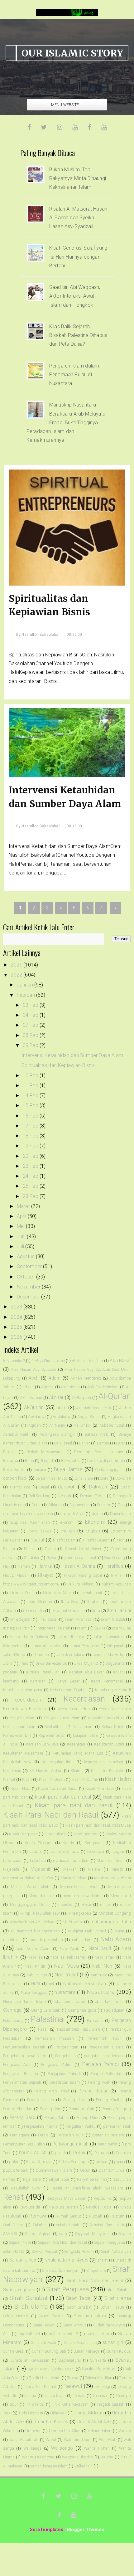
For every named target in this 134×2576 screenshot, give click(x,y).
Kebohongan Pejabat (68, 1690)
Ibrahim (94, 1602)
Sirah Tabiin (79, 2298)
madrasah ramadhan (71, 1860)
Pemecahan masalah (55, 2038)
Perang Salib (22, 2118)
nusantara (65, 1992)
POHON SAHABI (33, 2153)
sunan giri (113, 2342)
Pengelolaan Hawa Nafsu (25, 2056)
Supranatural (70, 2360)
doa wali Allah (72, 1514)
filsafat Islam (64, 1540)
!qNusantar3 (14, 1361)
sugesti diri (29, 2334)
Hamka (45, 1566)
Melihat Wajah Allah (30, 1887)
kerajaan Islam (86, 1735)
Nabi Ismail (105, 1957)
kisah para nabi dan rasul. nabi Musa (98, 1825)
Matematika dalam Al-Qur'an (28, 1878)
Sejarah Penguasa (110, 2242)
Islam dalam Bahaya (29, 1637)
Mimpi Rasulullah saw (40, 1913)
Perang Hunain (41, 2100)
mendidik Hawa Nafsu (83, 1896)
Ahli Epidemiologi (103, 1387)
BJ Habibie (71, 1461)
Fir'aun (9, 1549)
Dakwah (98, 1487)
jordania (10, 1672)
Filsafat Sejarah (96, 1540)
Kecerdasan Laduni (74, 1709)
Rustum (117, 2216)
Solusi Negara (16, 2316)
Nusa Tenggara (34, 1992)
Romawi (38, 2216)
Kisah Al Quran (52, 1779)
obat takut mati (109, 2001)
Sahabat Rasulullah (107, 2225)
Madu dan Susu (111, 1860)
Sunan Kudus (119, 2351)
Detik (36, 1505)
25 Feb (31, 1186)
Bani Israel (63, 1443)
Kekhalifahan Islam (20, 1727)
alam (62, 1408)
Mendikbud (121, 1896)
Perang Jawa (75, 2100)
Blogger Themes (86, 2530)
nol (51, 1984)
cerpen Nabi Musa (52, 1478)
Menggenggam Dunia (30, 1904)
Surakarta (98, 2360)
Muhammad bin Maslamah (35, 1931)
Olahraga (12, 2010)
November (29, 1287)
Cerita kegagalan (110, 1470)
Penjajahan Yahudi (64, 2074)
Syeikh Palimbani (99, 2369)
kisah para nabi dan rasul (63, 1797)
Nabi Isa (35, 1957)
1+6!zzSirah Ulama (48, 1361)
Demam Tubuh (93, 1496)
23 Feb (31, 1166)
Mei (22, 1226)
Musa (119, 1931)
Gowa (51, 1558)
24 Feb (31, 1176)
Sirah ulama (118, 2298)
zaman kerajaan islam (49, 2466)
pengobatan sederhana (104, 2056)
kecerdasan (28, 1700)
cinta (104, 1478)
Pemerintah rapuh (105, 2038)
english (68, 1531)
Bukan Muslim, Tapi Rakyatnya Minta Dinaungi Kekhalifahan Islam (78, 178)
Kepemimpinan (52, 1735)
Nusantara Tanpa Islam (24, 2001)
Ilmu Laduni (119, 1611)
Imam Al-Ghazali (79, 1619)
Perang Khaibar (110, 2100)
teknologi (102, 2386)
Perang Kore (50, 2109)
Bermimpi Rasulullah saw (98, 1452)
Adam (55, 1378)
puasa (120, 2162)
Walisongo (62, 2448)
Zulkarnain (84, 2466)
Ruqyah (96, 2216)
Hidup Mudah (16, 1575)
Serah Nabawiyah (116, 2251)
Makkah (70, 1869)
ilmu (96, 1611)
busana (40, 1470)
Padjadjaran (114, 2010)
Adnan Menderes (86, 1378)
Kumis (68, 1843)
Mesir (86, 1904)
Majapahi (11, 1869)
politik (60, 2153)
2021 (17, 965)
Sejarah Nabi (20, 2242)
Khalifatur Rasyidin (108, 1771)
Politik (79, 2153)
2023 (17, 1307)
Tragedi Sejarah (110, 2404)
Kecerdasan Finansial (25, 1709)
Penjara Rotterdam (107, 2074)
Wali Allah (108, 2440)
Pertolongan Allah (71, 2144)
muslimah (12, 1940)
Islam (82, 1628)
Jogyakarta (115, 1663)
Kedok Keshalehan (115, 1709)
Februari (26, 995)
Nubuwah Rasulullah (85, 1984)
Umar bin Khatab (51, 2422)
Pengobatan (66, 2056)
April (22, 1216)
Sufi (7, 2334)
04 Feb (31, 1015)
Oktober (26, 1277)
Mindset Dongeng (115, 1913)
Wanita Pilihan (97, 2448)
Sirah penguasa (19, 2290)
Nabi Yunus (37, 1975)
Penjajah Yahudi (100, 2064)
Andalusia (61, 1417)
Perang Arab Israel (52, 2091)
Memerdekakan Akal (79, 1887)
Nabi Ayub (70, 1948)
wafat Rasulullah (24, 2440)
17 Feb (31, 1126)
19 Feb (31, 1146)
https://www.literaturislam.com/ (31, 1584)
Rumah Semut (68, 2216)
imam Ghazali (113, 1619)
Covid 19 (123, 1478)
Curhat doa (20, 1487)
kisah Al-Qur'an (85, 1779)
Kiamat (9, 1779)
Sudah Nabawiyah (109, 2325)
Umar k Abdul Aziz (94, 2422)
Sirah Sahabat (29, 2298)
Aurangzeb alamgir (57, 1434)
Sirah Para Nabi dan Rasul (95, 2281)
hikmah (117, 1575)
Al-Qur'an (115, 1396)
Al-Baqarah (82, 1398)
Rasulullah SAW (26, 2188)
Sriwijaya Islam (90, 2316)
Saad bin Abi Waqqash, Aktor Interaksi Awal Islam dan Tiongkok (75, 296)
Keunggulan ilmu (58, 1762)
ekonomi (67, 1522)
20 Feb (31, 1156)
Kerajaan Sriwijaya (42, 1744)
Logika (118, 1851)
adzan (28, 1387)
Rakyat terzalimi (91, 2179)
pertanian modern (108, 2135)
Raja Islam (32, 2179)
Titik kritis (35, 2404)
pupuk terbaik (16, 2170)
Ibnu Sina (70, 1602)
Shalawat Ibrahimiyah (61, 2270)
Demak (65, 1496)
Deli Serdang (40, 1496)
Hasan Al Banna (78, 1566)
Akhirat (56, 1398)
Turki (7, 2413)
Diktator (55, 1505)
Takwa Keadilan (98, 2378)
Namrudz (99, 1975)
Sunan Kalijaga (86, 2351)
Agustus (26, 1256)
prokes (102, 2162)
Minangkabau (79, 1913)
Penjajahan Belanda (21, 2074)
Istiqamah (116, 1646)
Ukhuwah (58, 2413)
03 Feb (31, 1005)
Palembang (13, 2021)
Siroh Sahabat (79, 2307)
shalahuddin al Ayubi (67, 2260)
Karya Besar (68, 1681)
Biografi (48, 1461)
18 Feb (31, 1136)
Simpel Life (96, 2270)
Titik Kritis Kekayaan (70, 2404)
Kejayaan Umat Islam (62, 1718)
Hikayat (45, 1575)
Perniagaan (20, 2135)
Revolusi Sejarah (64, 2207)
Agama (47, 1387)
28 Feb (31, 1196)
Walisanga (32, 2448)
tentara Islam (55, 2396)
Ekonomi (95, 1522)
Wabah (125, 2431)
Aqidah (34, 1425)
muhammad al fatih (111, 1922)
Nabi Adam (116, 1939)
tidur (14, 2404)
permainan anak (117, 2126)
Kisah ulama (55, 1834)
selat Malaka (14, 2251)
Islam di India (71, 1637)
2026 (17, 1337)
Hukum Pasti (22, 1593)
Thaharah (100, 2396)
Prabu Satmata (39, 2162)
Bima (29, 1461)
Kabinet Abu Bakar (86, 1672)
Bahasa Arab (97, 1434)
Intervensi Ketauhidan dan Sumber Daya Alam (65, 797)
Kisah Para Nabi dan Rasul (51, 1815)
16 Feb (31, 1116)
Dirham (104, 1505)
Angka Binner (89, 1417)
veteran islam (100, 2431)
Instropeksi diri (16, 1628)
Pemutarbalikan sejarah (24, 2047)
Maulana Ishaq (74, 1878)
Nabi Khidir (35, 1966)
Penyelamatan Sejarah (22, 2082)
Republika (103, 2198)
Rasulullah (122, 2179)
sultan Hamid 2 (63, 2334)
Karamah (38, 1681)
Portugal (102, 2153)
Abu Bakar (120, 1361)
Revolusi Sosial (99, 2207)
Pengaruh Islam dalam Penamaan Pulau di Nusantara (74, 375)
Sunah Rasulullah (79, 2342)
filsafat (37, 1540)
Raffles (9, 2179)
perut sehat (108, 2144)
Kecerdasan (84, 1699)
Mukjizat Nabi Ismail (87, 1931)
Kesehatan (76, 1744)
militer (105, 1904)
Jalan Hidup (14, 1655)
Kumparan (93, 1843)
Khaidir (77, 1771)
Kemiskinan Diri (17, 1735)
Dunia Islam (120, 1514)
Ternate (79, 2396)
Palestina (47, 2019)
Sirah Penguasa (68, 2289)
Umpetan (33, 2431)
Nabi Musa (67, 1966)
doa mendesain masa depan (28, 1514)
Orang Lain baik (45, 2010)
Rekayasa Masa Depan (66, 2198)
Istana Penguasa (84, 1646)
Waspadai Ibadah (77, 2457)
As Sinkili (82, 1425)
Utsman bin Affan (65, 2431)
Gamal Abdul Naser (83, 1549)
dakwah (67, 1487)
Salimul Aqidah (38, 2234)
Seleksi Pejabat (44, 2251)
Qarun (85, 2170)
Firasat (30, 1549)
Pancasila (95, 2021)
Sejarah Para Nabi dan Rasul (63, 2242)
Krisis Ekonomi (38, 1843)
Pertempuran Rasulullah (24, 2144)
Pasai (43, 2029)
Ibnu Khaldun (40, 1602)
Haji (7, 1566)
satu (63, 2234)
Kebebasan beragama (23, 1690)
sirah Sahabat (119, 2290)
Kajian (118, 1672)
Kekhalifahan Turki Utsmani (69, 1727)
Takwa (73, 2378)
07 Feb (31, 1025)
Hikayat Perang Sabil (83, 1575)
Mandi (117, 1869)
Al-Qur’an (34, 1407)
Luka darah (13, 1860)
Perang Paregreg (116, 2109)
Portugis (124, 2153)
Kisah (27, 1779)
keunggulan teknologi (104, 1762)
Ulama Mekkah (89, 2413)
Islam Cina (122, 1628)
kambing (11, 1681)
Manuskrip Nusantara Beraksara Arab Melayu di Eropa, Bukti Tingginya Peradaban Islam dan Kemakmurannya (66, 422)
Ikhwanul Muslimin (68, 1611)
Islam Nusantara (109, 1637)
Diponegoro (80, 1505)
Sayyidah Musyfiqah (93, 2234)
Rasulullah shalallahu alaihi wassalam (87, 2188)
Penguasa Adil (17, 2065)
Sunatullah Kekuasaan (30, 2360)
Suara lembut (74, 2325)
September (30, 1266)
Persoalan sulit (71, 2135)
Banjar (85, 1443)
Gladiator (31, 1558)
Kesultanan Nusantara (23, 1753)
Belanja (9, 1452)
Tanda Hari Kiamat (40, 2386)
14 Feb (31, 1096)
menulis (65, 1904)
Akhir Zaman (31, 1398)
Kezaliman (12, 1771)
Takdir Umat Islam (45, 2378)
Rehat (13, 2197)
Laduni (36, 1851)
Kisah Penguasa (23, 1834)
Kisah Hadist (118, 1779)
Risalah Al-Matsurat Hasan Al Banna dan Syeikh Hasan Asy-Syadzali (78, 218)
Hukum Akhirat (81, 1584)
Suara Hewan (44, 2325)
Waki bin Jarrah (78, 2440)
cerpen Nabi (15, 1478)
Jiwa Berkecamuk (51, 1663)
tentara (30, 2396)
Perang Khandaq (18, 2109)
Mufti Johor (73, 1922)
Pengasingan (67, 2047)
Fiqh (121, 1540)
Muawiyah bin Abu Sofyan (32, 1922)
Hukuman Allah (57, 1593)
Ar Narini (57, 1425)
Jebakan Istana (71, 1655)
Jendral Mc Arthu (108, 1655)
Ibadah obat (91, 1593)
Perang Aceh (99, 2082)
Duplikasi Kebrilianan (30, 1522)
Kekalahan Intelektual (106, 1718)
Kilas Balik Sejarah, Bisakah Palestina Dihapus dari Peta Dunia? (78, 335)
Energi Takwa (39, 1531)
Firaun (50, 1549)
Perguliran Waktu (81, 2126)
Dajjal (44, 1487)
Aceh (34, 1378)
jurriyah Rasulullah (43, 1672)
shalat (103, 2260)
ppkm (14, 2162)
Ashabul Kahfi (16, 1434)
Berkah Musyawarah (45, 1452)
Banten (103, 1443)
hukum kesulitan (116, 1584)
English (93, 1531)
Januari (26, 985)
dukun (97, 1514)
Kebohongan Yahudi (113, 1690)
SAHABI (10, 2234)
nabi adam (82, 1940)
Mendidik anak (42, 1896)
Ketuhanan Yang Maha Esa (78, 1753)
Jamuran (41, 1655)
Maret (24, 1206)
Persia (43, 2135)
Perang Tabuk (57, 2118)
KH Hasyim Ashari (46, 1771)
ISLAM (100, 1628)
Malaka (94, 1869)
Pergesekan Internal (41, 2126)
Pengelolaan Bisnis (106, 2047)
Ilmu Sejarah (21, 1619)
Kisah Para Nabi (100, 1788)
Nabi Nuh (102, 1966)
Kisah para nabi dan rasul (74, 1805)
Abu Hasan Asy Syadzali (33, 1369)
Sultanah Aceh (43, 2342)
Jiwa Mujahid (86, 1663)
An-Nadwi (37, 1417)
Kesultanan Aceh (109, 1744)
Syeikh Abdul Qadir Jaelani (51, 2369)
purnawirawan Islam (54, 2170)
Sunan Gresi (14, 2351)
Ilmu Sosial (48, 1619)
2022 (17, 975)
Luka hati (38, 1860)
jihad (24, 1663)
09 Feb (31, 1045)
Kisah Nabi (20, 1788)
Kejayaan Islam (22, 1718)
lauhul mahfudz (65, 1851)
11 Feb (31, 1086)
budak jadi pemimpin (106, 1461)
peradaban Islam (65, 2082)
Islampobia (13, 1646)
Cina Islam (84, 1478)
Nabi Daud (100, 1948)
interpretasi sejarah (53, 1628)
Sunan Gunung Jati (49, 2351)
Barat (120, 1443)
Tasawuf (73, 2386)
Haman (24, 1566)
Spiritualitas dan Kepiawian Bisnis (49, 605)
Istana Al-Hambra (46, 1646)
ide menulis (33, 1611)
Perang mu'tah (81, 2109)
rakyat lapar (59, 2179)
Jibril (8, 1663)
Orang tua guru (82, 2010)
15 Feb (31, 1105)
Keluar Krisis (113, 1727)
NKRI (36, 1984)
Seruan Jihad (23, 2260)
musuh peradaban (46, 1940)
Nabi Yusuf (66, 1975)
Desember (29, 1297)
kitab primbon (86, 1834)
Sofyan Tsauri (112, 2307)
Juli (21, 1247)
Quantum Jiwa (112, 2170)
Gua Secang (115, 1558)
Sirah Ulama (31, 2307)
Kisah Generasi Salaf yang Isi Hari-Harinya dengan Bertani (78, 257)
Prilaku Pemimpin (74, 2162)
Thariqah (123, 2396)
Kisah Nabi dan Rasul (58, 1788)
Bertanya (11, 1461)
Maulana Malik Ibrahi (112, 1878)
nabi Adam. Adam (34, 1948)
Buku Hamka (14, 1470)
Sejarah (125, 2234)
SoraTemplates (47, 2530)
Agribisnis (70, 1387)
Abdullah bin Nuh (87, 1361)
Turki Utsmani (31, 2413)
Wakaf (51, 2440)
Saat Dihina (13, 2225)
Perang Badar (93, 2091)
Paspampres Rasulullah (79, 2029)
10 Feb (31, 1076)
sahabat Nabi (68, 2225)
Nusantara (101, 1992)
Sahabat (40, 2225)
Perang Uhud (88, 2118)
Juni (22, 1237)
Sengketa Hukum (79, 2251)
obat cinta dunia (70, 2001)
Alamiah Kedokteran (94, 1408)
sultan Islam (98, 2334)
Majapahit (40, 1869)
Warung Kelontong (38, 2457)
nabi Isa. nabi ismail (69, 1957)
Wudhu (107, 2457)
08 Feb (31, 1035)
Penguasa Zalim (56, 2065)
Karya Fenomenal (107, 1681)
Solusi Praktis (51, 2316)
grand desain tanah (80, 1558)
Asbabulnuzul (112, 1425)
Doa (121, 1505)
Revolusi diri (30, 2207)
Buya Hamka (68, 1469)
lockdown (96, 1851)
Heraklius (114, 1566)
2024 (17, 1317)
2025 (17, 1327)
